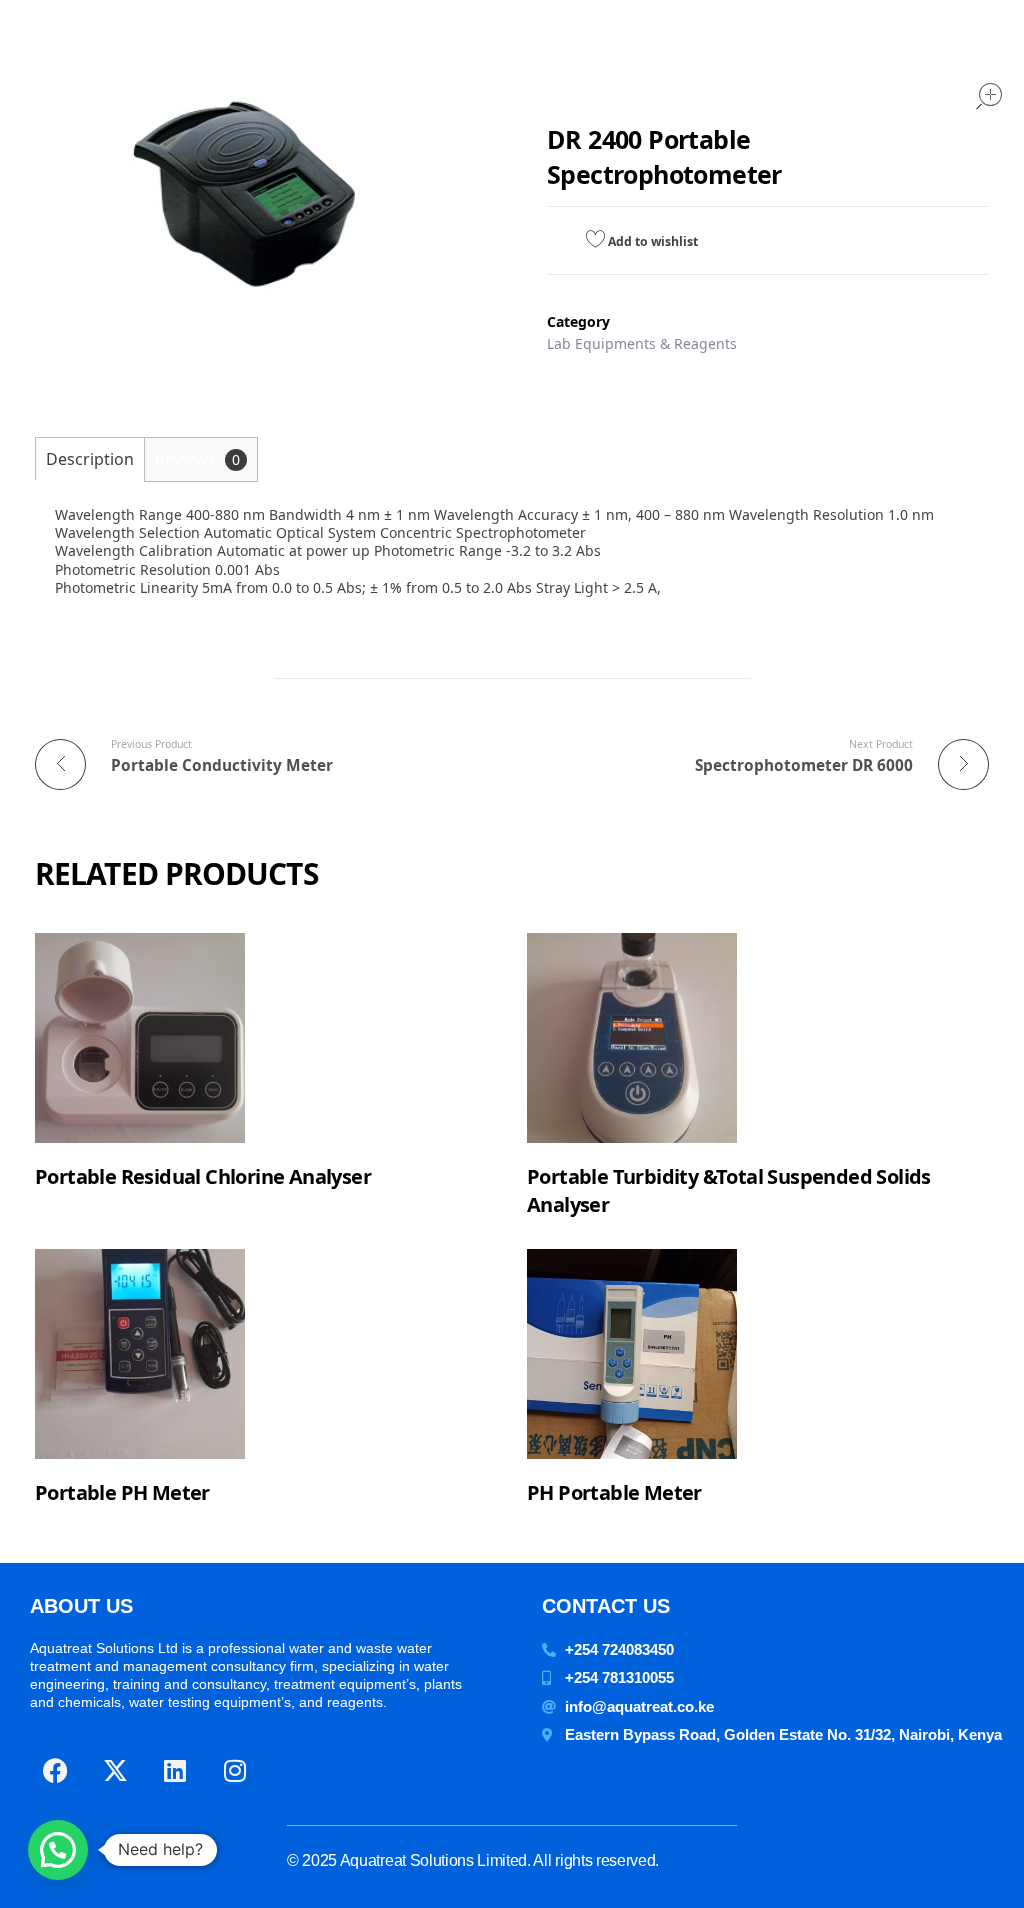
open (989, 96)
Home (589, 72)
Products (681, 72)
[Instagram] (235, 1770)
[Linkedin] (175, 1770)
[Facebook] (55, 1770)
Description (90, 459)
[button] (58, 1850)
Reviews (197, 459)
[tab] (89, 458)
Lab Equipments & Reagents (642, 343)
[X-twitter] (115, 1770)
